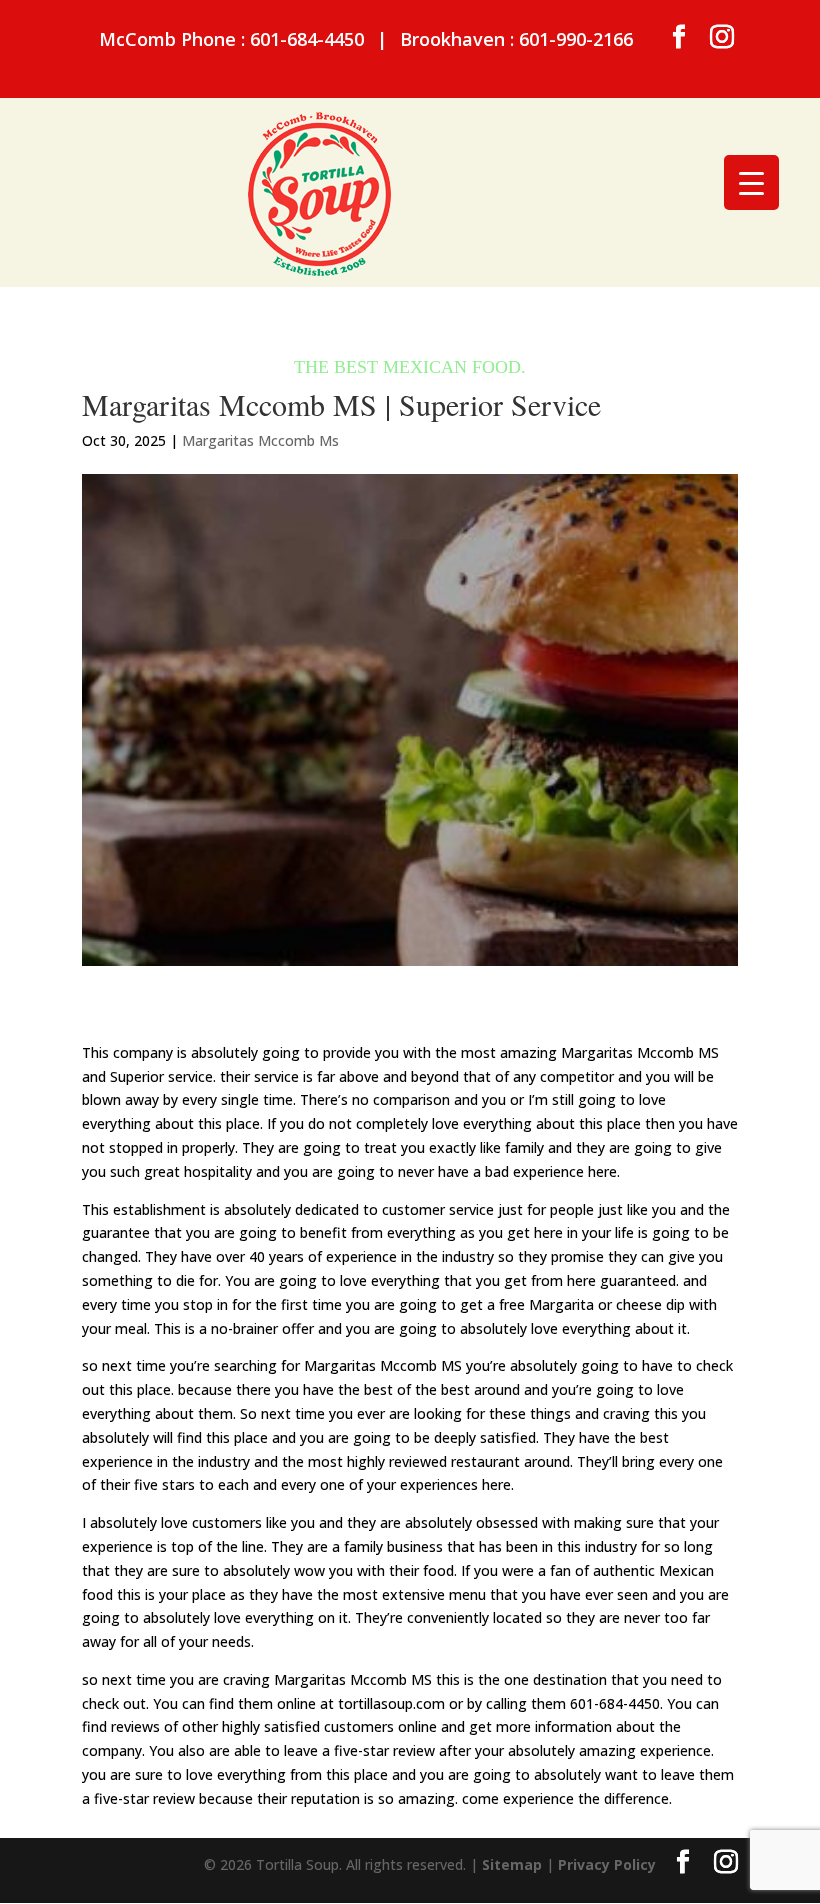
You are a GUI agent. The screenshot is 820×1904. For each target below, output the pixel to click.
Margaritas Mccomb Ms (260, 440)
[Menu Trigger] (751, 182)
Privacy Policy (607, 1864)
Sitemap (512, 1864)
